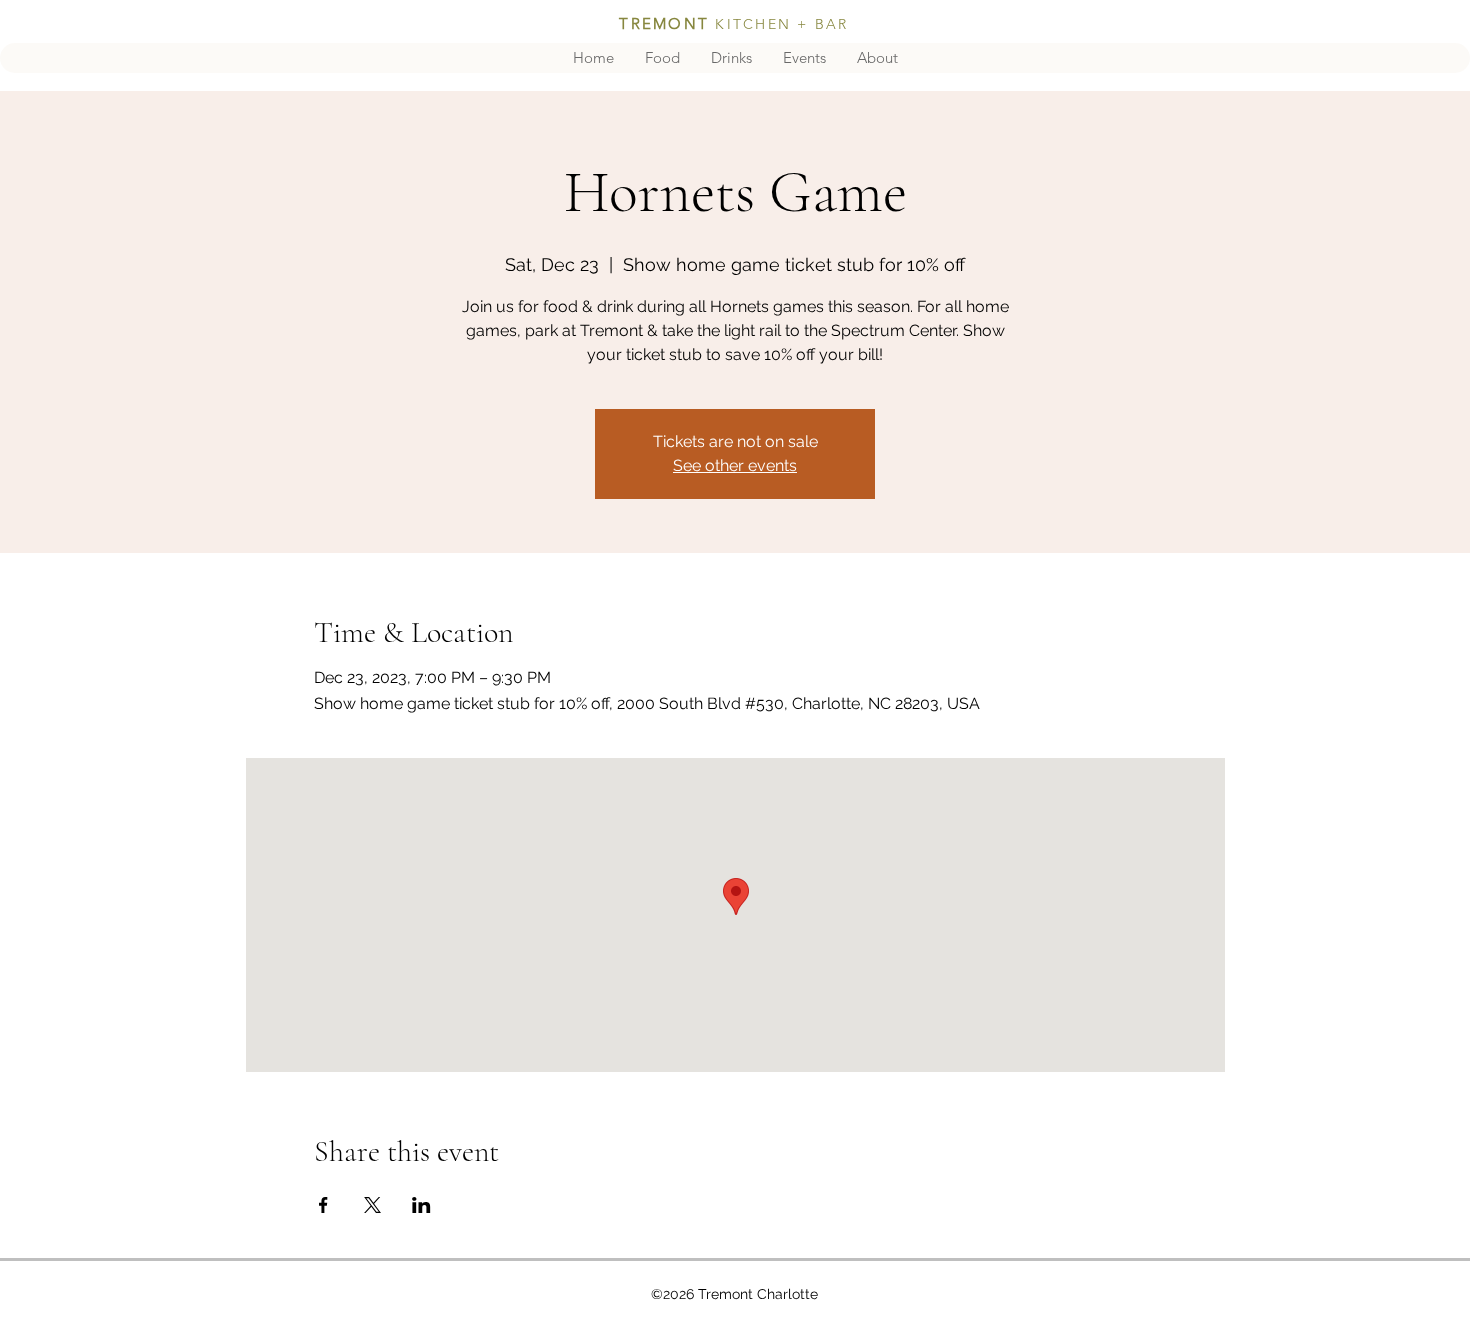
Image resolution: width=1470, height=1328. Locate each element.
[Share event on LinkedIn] (421, 1205)
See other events (735, 465)
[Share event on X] (372, 1205)
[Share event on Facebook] (323, 1205)
